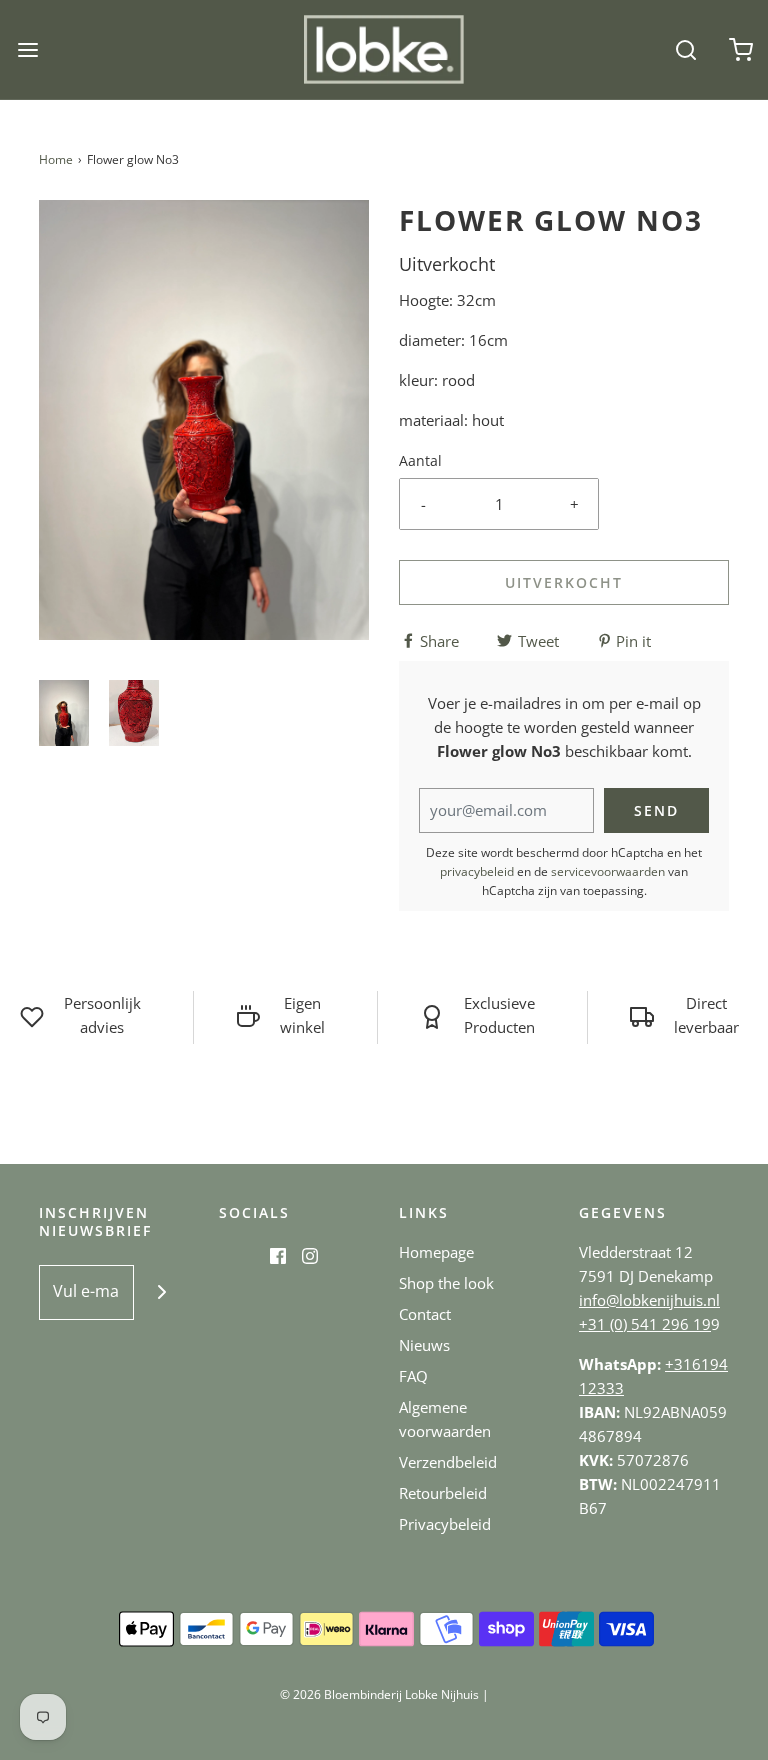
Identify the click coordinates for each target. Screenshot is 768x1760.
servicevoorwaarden (608, 871)
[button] (64, 713)
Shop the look (446, 1283)
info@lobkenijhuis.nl (649, 1300)
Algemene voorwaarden (445, 1419)
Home (56, 159)
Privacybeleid (445, 1524)
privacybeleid (477, 871)
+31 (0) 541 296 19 (645, 1324)
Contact (425, 1314)
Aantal (420, 461)
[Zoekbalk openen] (685, 49)
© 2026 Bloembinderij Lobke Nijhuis (379, 1694)
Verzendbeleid (448, 1462)
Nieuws (424, 1345)
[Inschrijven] (161, 1292)
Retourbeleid (443, 1493)
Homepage (436, 1252)
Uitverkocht (564, 582)
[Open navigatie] (27, 49)
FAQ (413, 1376)
